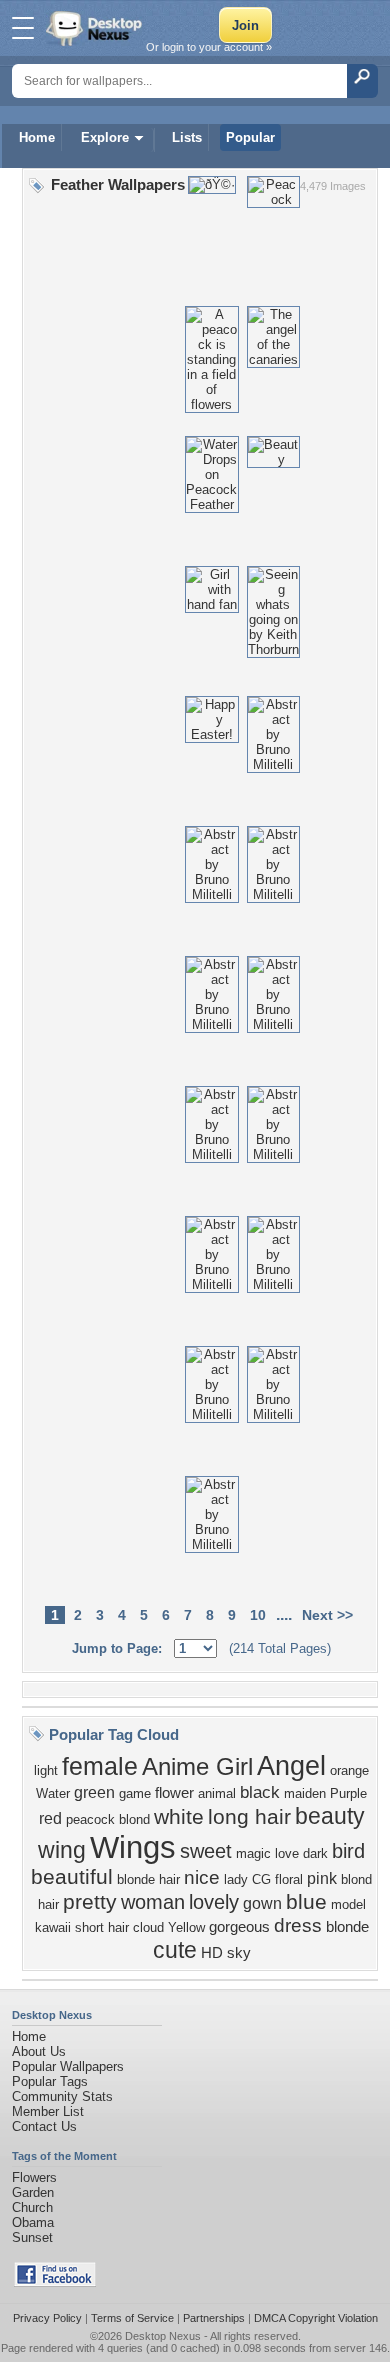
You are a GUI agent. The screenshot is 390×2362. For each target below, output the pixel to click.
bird (348, 1851)
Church (32, 2207)
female (100, 1766)
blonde (347, 1927)
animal (217, 1793)
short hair (102, 1927)
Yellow (186, 1927)
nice (202, 1877)
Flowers (34, 2177)
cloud (148, 1927)
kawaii (53, 1927)
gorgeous (239, 1927)
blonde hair (148, 1879)
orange (349, 1770)
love (287, 1853)
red (50, 1818)
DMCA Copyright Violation (316, 2318)
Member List (48, 2111)
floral (289, 1879)
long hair (249, 1817)
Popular (250, 137)
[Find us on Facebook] (55, 2282)
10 (258, 1615)
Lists (187, 137)
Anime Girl (197, 1766)
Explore (105, 137)
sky (239, 1953)
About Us (39, 2051)
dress (298, 1925)
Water (53, 1793)
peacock (90, 1819)
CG (261, 1879)
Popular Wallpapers (68, 2066)
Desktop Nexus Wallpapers (96, 28)
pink (322, 1878)
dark (315, 1853)
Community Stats (62, 2096)
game (135, 1793)
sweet (206, 1851)
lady (236, 1879)
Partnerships (214, 2318)
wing (62, 1850)
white (179, 1817)
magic (253, 1853)
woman (153, 1902)
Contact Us (44, 2126)
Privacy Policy (47, 2318)
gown (262, 1903)
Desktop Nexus (163, 2336)
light (46, 1770)
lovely (214, 1902)
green (94, 1792)
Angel (291, 1766)
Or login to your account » (209, 47)
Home (37, 137)
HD (212, 1953)
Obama (33, 2222)
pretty (90, 1902)
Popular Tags (50, 2081)
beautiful (72, 1877)
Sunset (32, 2237)
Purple (348, 1793)
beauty (330, 1816)
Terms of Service (132, 2318)
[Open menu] (23, 28)
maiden (305, 1793)
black (260, 1792)
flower (174, 1793)
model (348, 1904)
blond (134, 1819)
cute (175, 1950)
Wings (133, 1847)
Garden (33, 2192)
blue (306, 1902)
